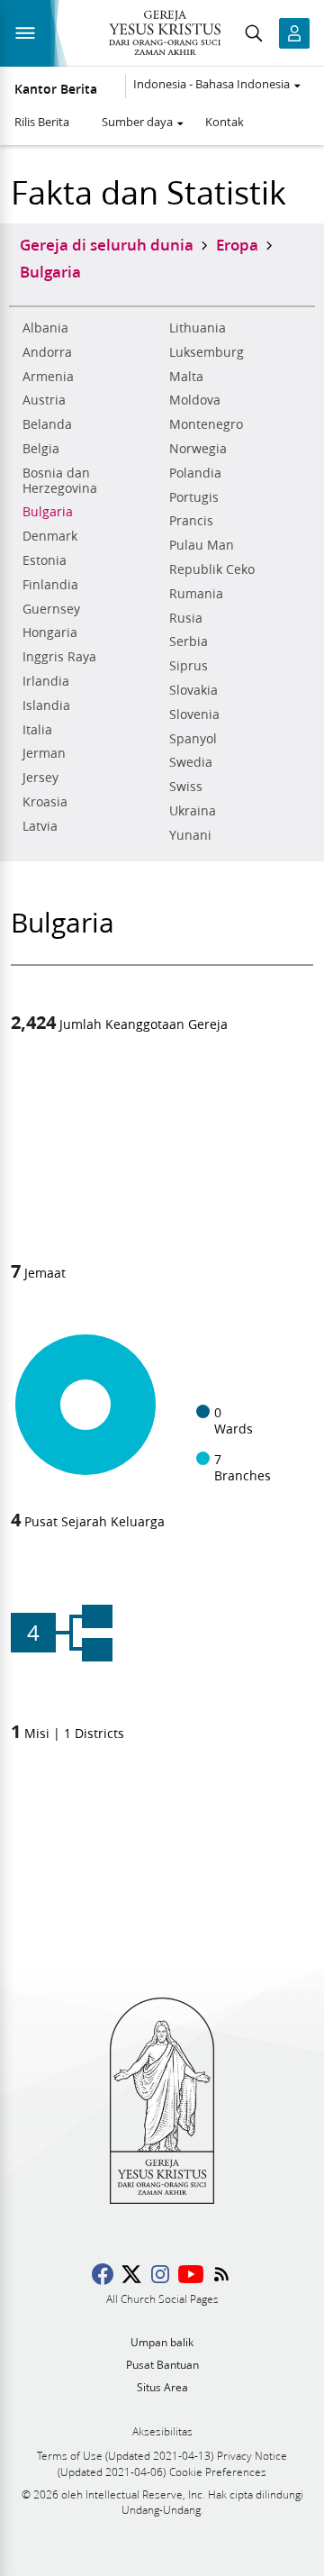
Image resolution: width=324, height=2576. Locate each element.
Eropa (237, 244)
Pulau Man (202, 545)
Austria (44, 400)
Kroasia (45, 802)
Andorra (47, 352)
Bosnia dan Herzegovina (60, 481)
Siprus (189, 666)
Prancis (191, 521)
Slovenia (194, 715)
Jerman (44, 753)
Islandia (46, 705)
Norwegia (198, 449)
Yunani (190, 835)
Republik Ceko (212, 569)
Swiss (186, 787)
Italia (37, 730)
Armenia (48, 377)
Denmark (50, 536)
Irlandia (46, 681)
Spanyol (193, 739)
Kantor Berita (56, 89)
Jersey (40, 778)
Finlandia (50, 585)
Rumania (196, 594)
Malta (186, 377)
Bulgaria (48, 512)
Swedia (191, 762)
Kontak (225, 122)
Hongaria (50, 633)
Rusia (186, 618)
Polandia (195, 473)
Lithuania (198, 328)
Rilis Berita (42, 122)
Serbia (189, 642)
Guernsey (51, 609)
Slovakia (193, 690)
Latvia (40, 826)
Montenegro (206, 424)
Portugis (194, 497)
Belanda (47, 424)
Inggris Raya (59, 657)
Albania (45, 328)
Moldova (195, 400)
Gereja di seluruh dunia (107, 244)
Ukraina (193, 811)
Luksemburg (207, 352)
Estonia (45, 560)
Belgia (41, 449)
